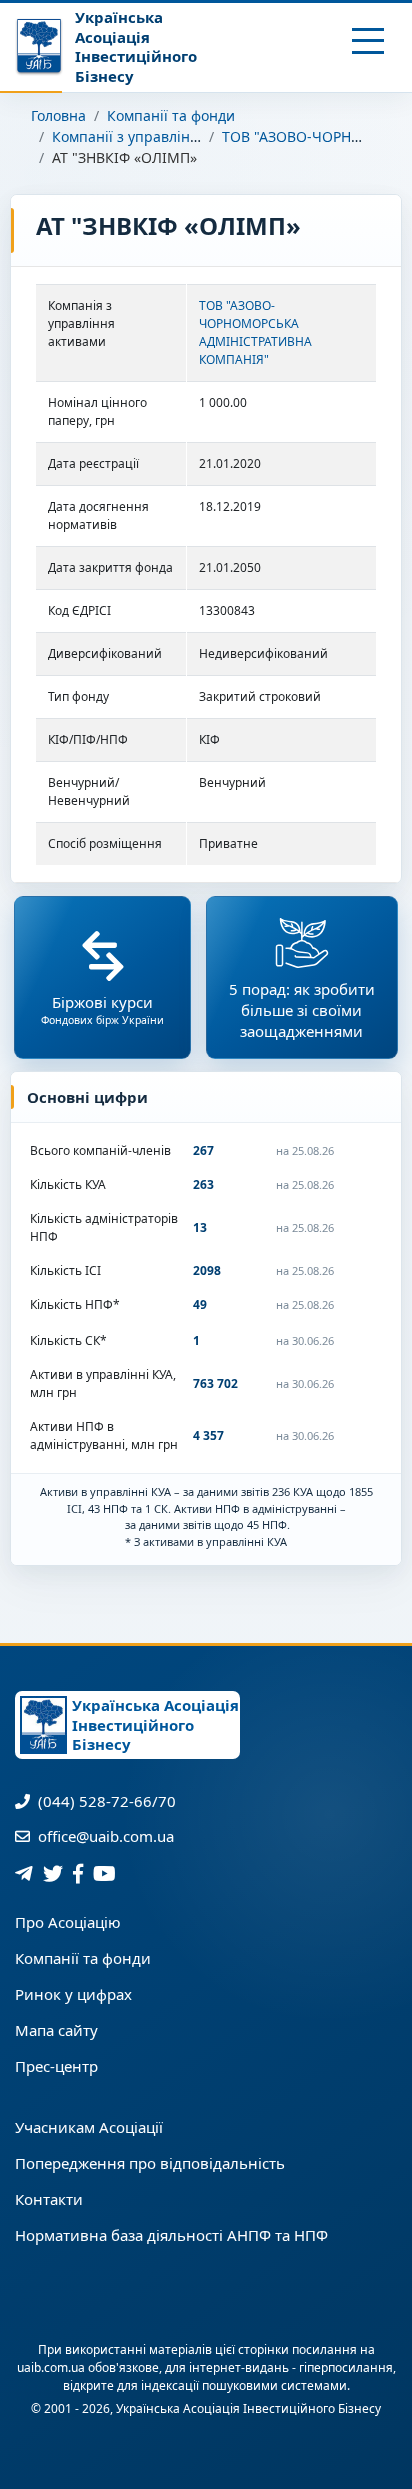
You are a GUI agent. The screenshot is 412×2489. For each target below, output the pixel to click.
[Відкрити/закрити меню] (368, 41)
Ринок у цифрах (73, 1994)
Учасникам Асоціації (89, 2127)
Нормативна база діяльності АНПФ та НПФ (171, 2235)
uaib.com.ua (51, 2367)
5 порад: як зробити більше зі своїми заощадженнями (302, 1010)
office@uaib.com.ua (104, 1836)
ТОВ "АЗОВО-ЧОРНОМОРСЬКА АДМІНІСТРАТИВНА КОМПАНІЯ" (255, 332)
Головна (58, 115)
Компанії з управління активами (164, 136)
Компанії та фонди (171, 115)
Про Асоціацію (68, 1922)
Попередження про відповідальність (150, 2163)
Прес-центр (56, 2066)
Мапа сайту (56, 2030)
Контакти (49, 2199)
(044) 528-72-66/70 (105, 1801)
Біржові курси (102, 1009)
